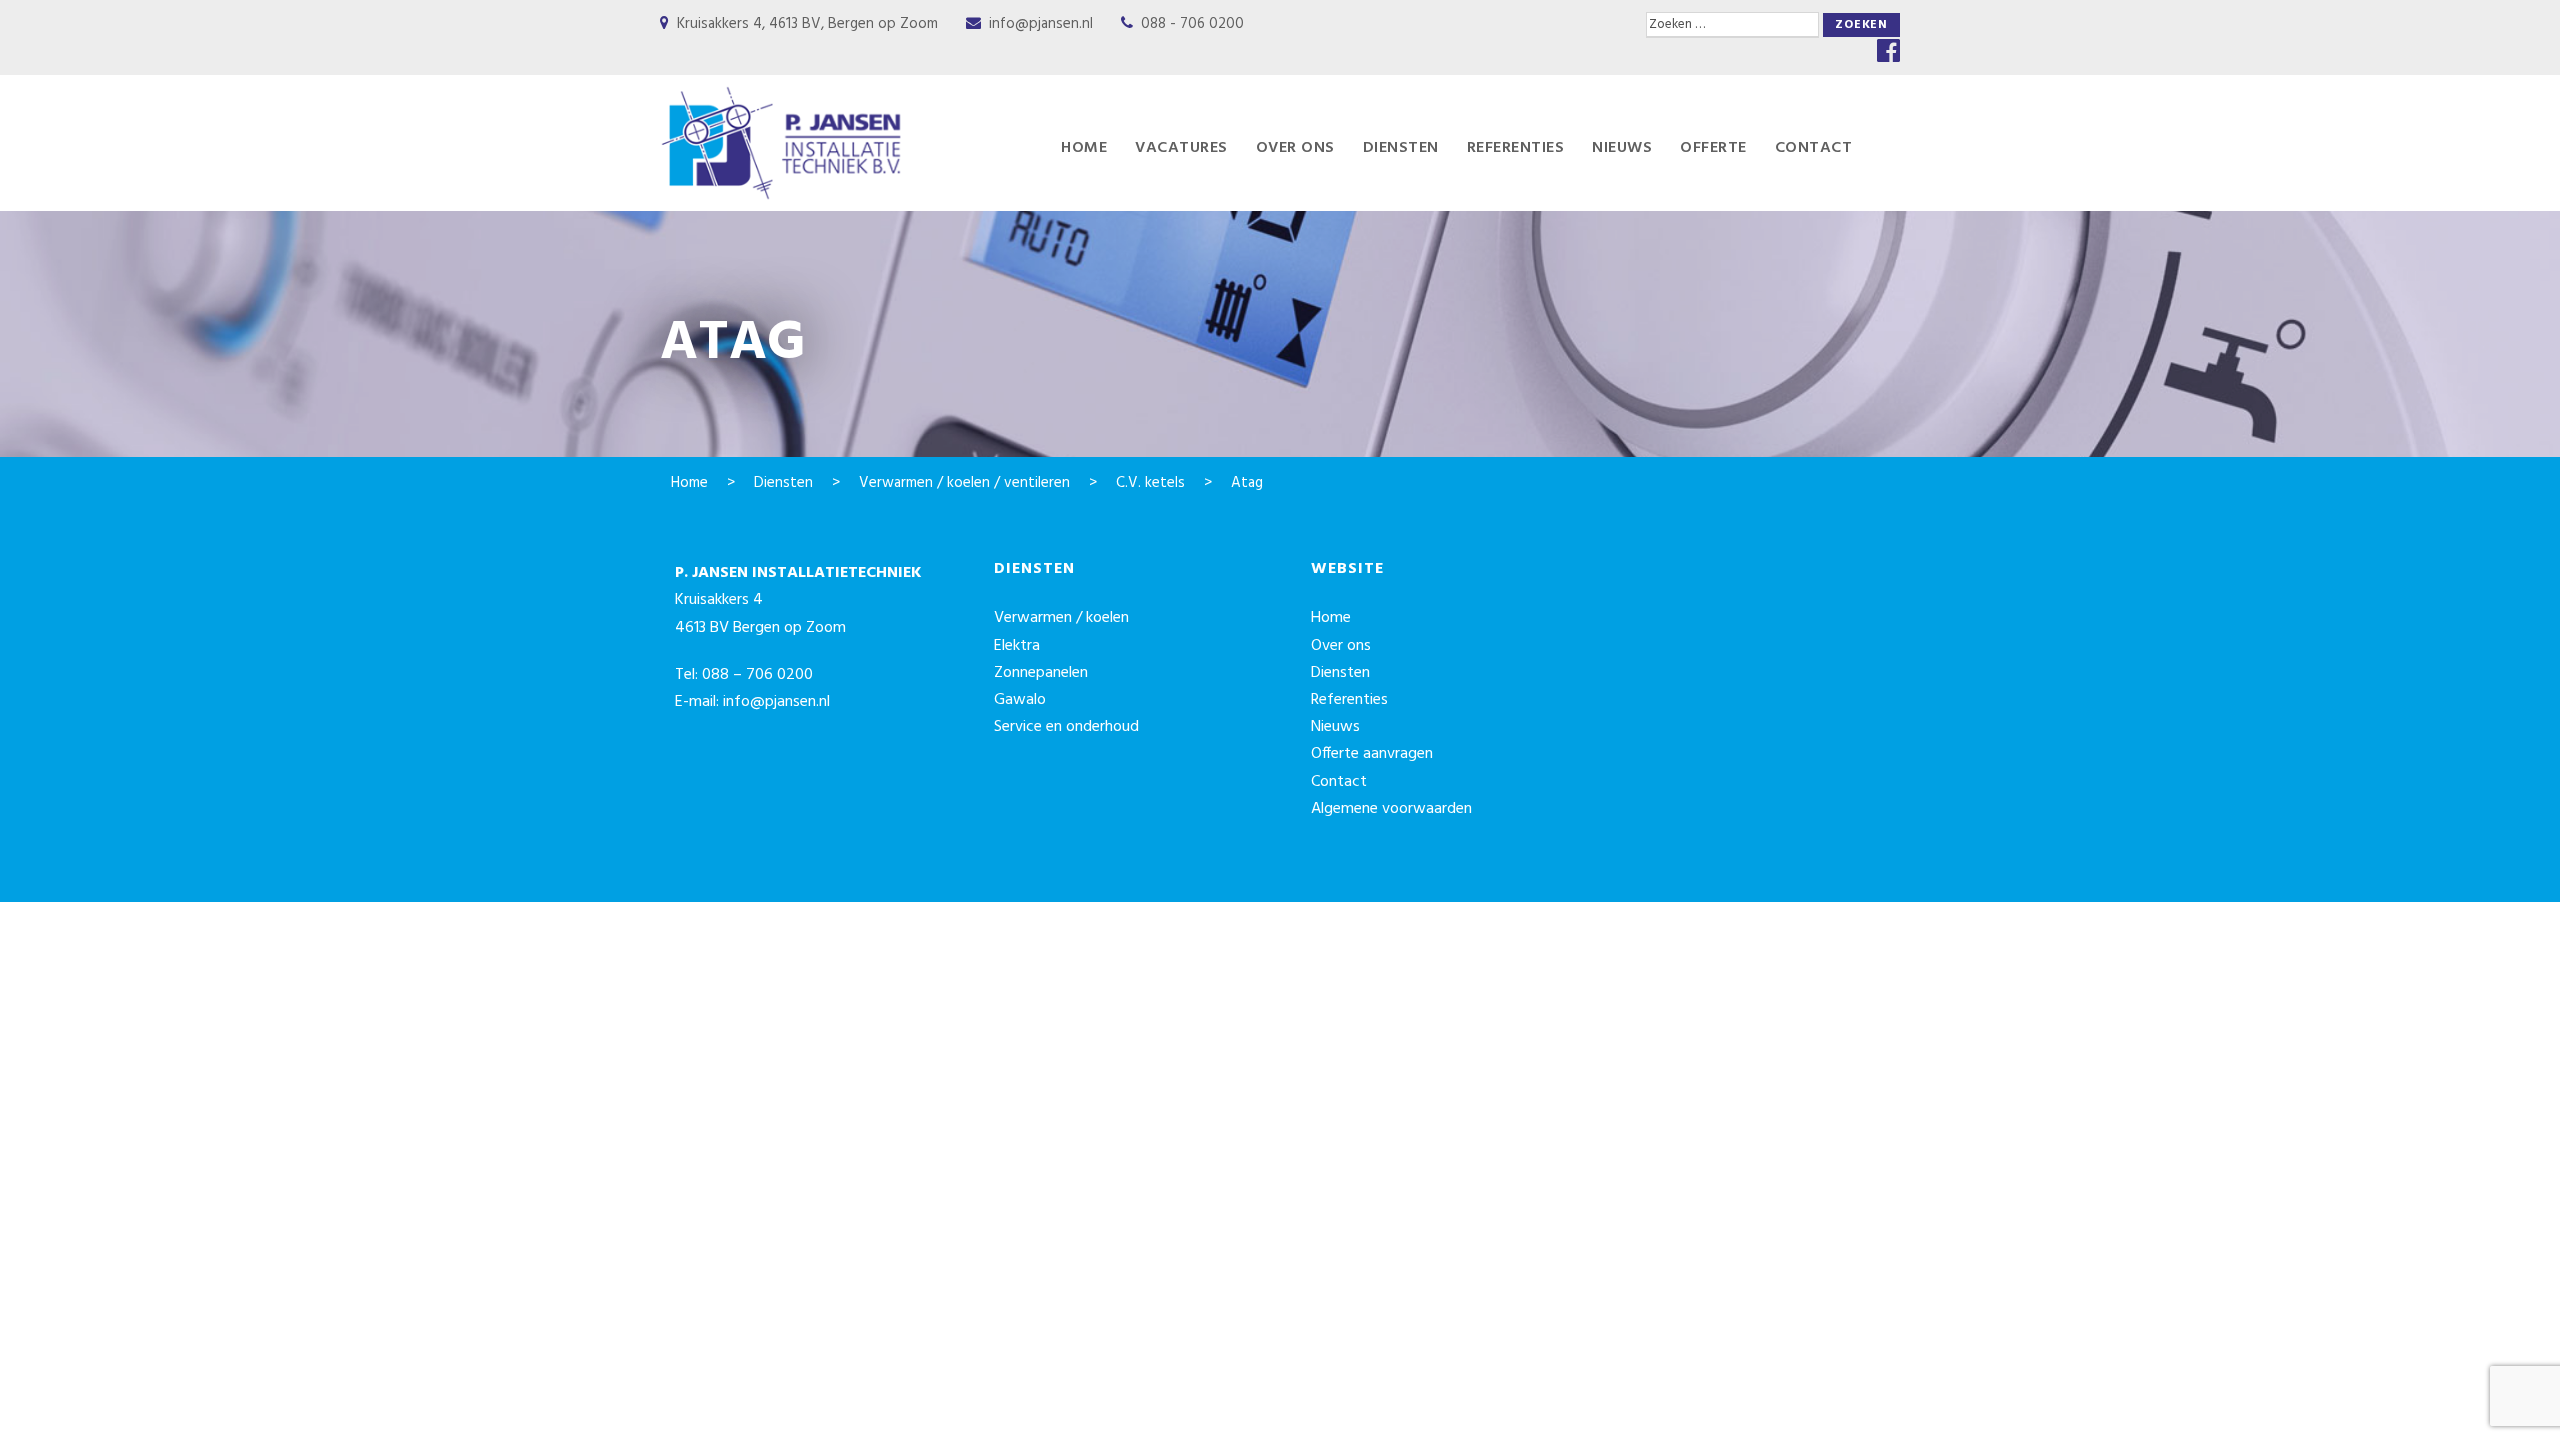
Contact (1814, 148)
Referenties (1516, 148)
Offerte (1713, 148)
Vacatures (1181, 148)
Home (1084, 148)
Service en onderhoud (1066, 727)
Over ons (1295, 148)
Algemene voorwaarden (1391, 809)
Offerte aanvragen (1372, 754)
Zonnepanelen (1041, 673)
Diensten (1401, 148)
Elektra (1017, 646)
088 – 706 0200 (757, 675)
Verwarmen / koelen (1061, 618)
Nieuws (1622, 148)
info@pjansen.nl (1041, 24)
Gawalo (1020, 700)
